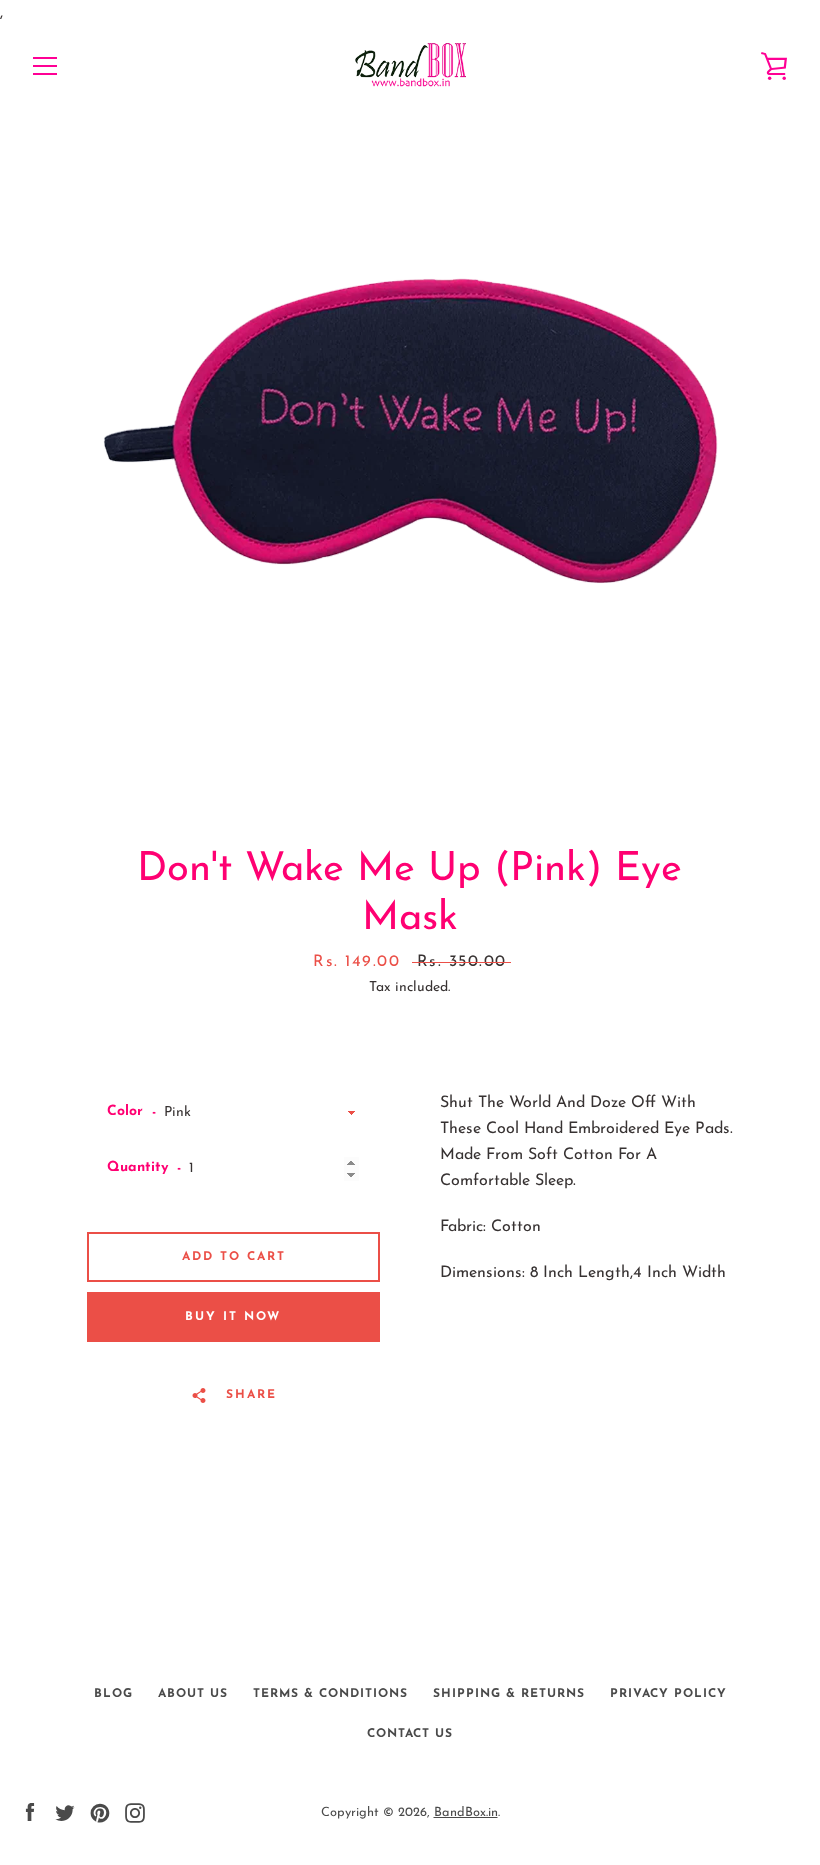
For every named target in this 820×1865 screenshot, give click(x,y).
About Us (193, 1694)
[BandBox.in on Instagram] (135, 1812)
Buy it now (233, 1317)
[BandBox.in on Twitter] (65, 1812)
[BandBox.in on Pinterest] (100, 1812)
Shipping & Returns (509, 1694)
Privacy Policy (668, 1694)
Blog (113, 1694)
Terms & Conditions (330, 1694)
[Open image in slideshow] (410, 431)
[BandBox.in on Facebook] (30, 1812)
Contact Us (410, 1734)
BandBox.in (466, 1812)
